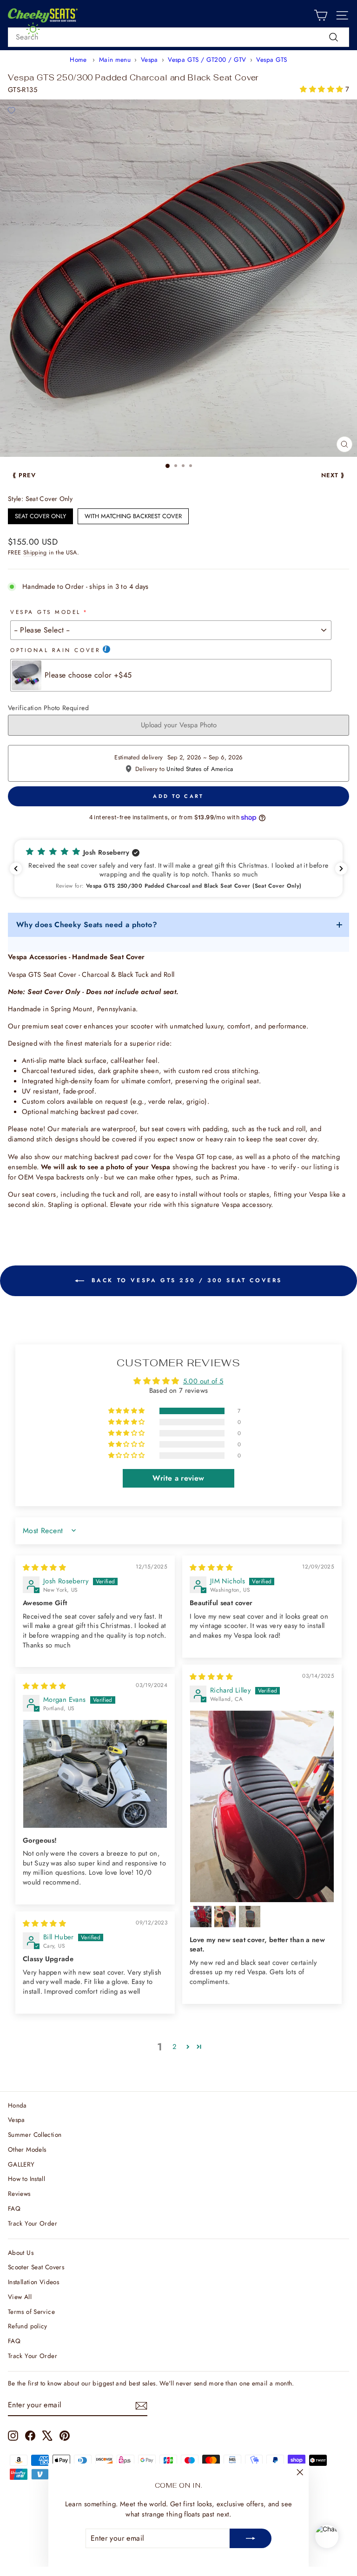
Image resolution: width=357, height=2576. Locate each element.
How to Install (26, 2179)
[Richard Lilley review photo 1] (262, 1806)
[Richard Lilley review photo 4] (250, 1917)
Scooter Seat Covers (36, 2267)
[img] (44, 1568)
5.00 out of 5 (203, 1381)
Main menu (115, 59)
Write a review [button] (178, 1478)
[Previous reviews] (16, 869)
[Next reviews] (341, 869)
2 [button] (174, 2047)
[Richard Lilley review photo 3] (225, 1917)
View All (20, 2297)
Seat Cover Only (40, 514)
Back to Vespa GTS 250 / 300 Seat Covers (185, 1280)
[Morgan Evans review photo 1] (95, 1774)
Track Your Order (33, 2223)
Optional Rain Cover (55, 650)
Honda (17, 2105)
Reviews (19, 2194)
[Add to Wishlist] (11, 111)
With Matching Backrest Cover (133, 514)
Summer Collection (35, 2135)
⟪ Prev (24, 475)
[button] (322, 89)
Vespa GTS (271, 59)
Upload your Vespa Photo (179, 725)
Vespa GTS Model (46, 612)
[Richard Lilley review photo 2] (201, 1917)
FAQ (14, 2208)
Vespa (149, 59)
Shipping (35, 553)
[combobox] (178, 37)
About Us (21, 2253)
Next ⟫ (333, 475)
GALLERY (21, 2164)
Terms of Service (31, 2312)
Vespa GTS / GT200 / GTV (207, 59)
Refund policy (28, 2326)
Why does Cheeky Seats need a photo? (87, 925)
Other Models (27, 2149)
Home (78, 59)
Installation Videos (33, 2282)
